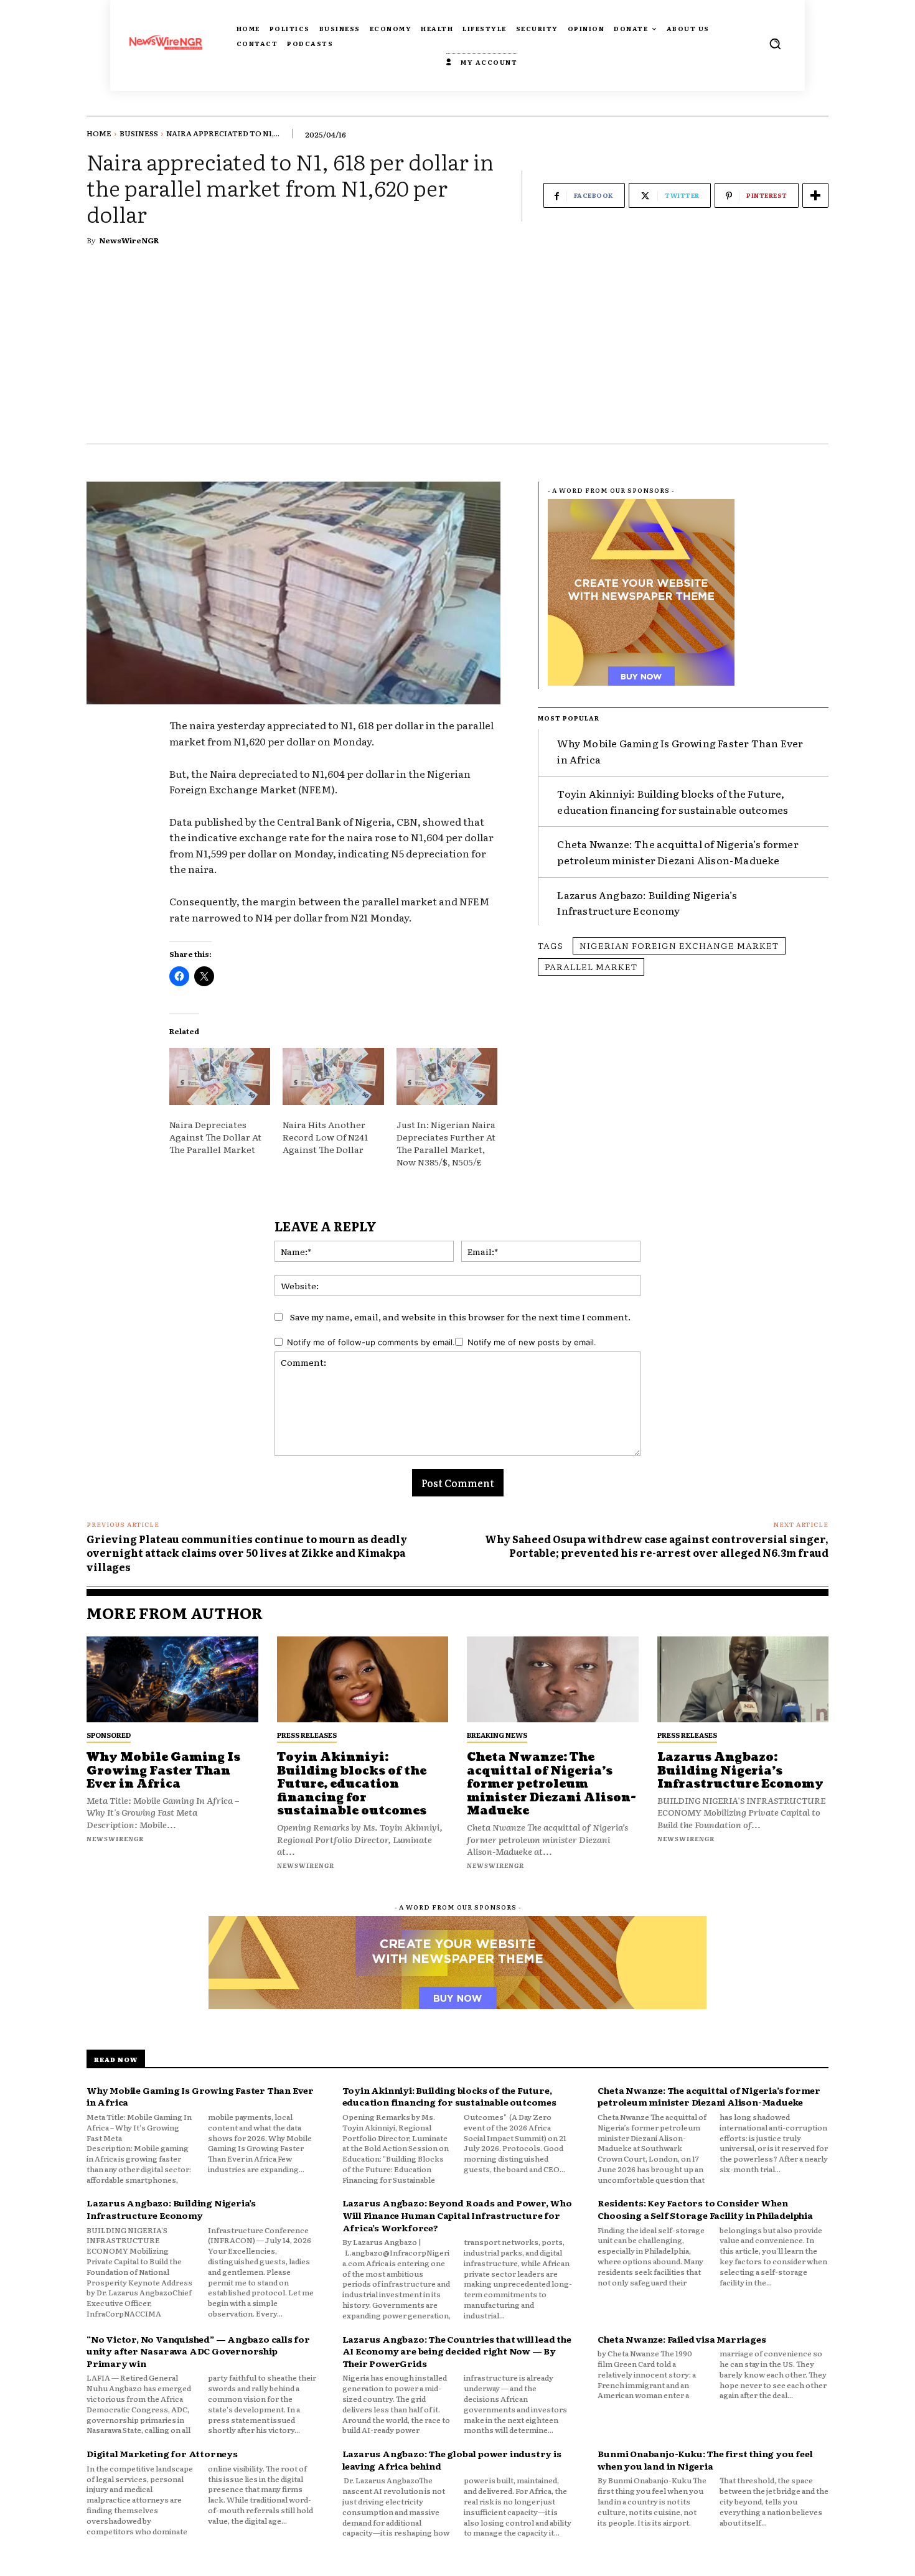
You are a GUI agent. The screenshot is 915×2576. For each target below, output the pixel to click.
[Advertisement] (457, 350)
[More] (815, 195)
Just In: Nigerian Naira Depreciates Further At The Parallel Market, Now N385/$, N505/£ (446, 1143)
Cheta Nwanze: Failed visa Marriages (682, 2339)
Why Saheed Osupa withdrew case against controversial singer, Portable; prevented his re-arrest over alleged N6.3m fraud (657, 1546)
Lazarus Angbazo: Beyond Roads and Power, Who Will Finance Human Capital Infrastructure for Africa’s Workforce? (457, 2215)
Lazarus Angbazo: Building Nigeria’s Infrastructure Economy (647, 903)
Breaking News (497, 1735)
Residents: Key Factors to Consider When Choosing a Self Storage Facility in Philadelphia (705, 2209)
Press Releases (307, 1735)
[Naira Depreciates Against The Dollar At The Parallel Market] (220, 1077)
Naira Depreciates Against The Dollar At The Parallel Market (215, 1137)
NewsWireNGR (129, 240)
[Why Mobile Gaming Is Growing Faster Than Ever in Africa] (172, 1679)
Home (99, 133)
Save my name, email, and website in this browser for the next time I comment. (460, 1317)
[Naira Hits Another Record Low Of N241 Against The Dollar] (333, 1077)
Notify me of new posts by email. (532, 1342)
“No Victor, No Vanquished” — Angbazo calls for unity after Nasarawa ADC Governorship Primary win (198, 2351)
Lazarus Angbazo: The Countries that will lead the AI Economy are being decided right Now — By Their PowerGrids (457, 2351)
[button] (775, 44)
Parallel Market (591, 966)
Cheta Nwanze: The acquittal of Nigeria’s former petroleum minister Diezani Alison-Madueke (678, 852)
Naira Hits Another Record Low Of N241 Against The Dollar (325, 1137)
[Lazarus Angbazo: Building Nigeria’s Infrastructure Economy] (743, 1679)
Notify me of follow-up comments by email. (371, 1342)
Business (139, 133)
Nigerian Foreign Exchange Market (679, 945)
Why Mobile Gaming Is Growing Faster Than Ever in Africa (163, 1771)
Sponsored (109, 1735)
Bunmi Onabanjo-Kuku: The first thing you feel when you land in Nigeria (705, 2460)
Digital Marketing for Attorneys (162, 2453)
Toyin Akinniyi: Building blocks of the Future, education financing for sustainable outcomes (673, 801)
